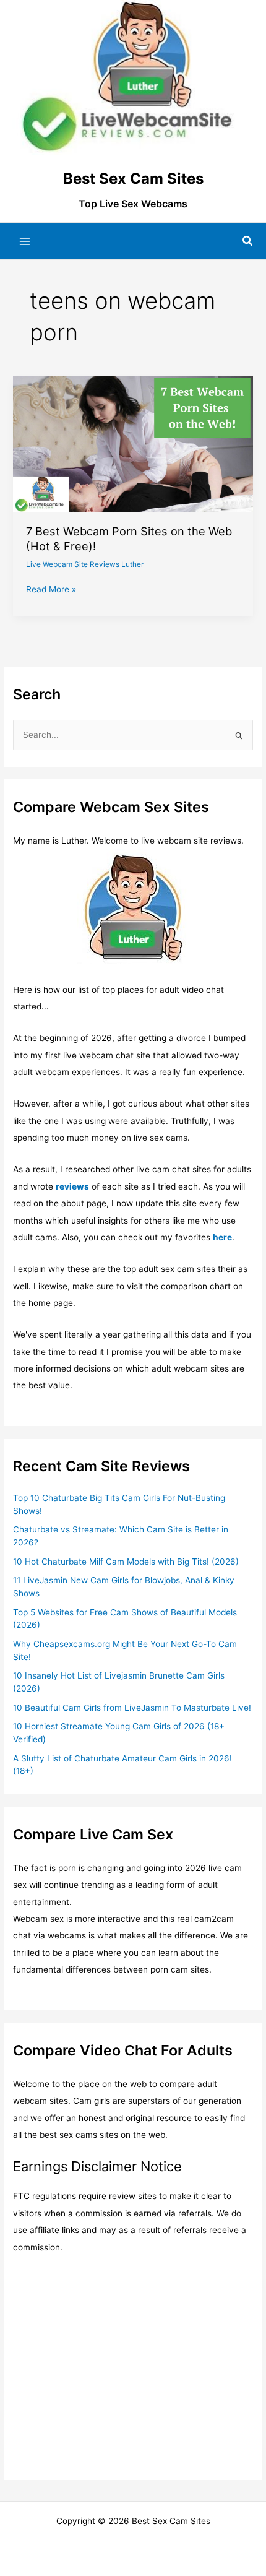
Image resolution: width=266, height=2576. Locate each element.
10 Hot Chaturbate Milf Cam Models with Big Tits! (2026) (126, 1562)
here (222, 1237)
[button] (248, 241)
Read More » (51, 590)
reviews (72, 1186)
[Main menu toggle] (25, 241)
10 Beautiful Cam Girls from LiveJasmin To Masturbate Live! (132, 1708)
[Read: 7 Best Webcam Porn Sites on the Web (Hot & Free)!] (133, 443)
